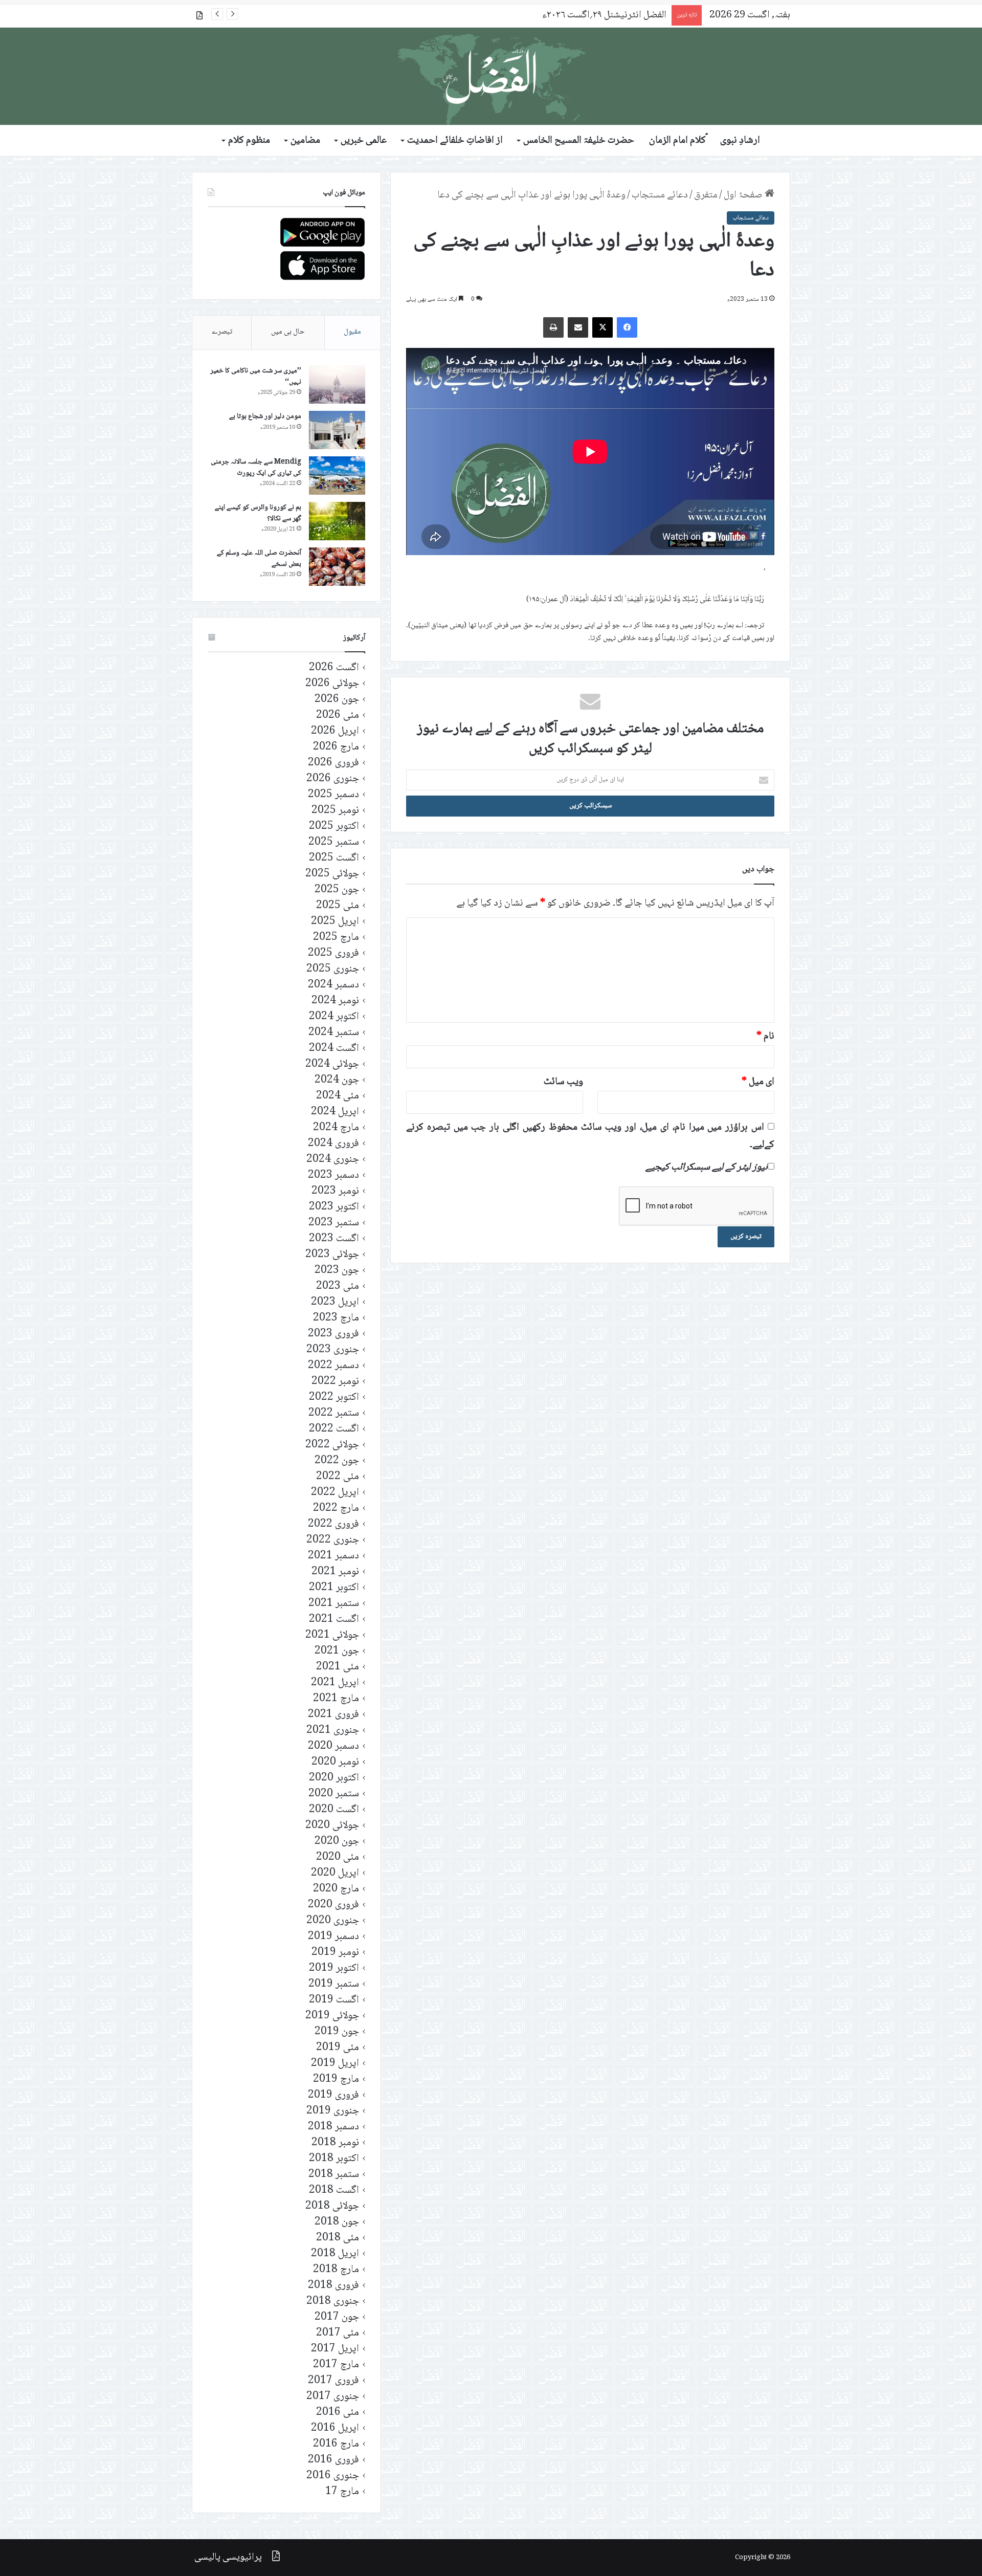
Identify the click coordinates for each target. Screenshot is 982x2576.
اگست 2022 (334, 1429)
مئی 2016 (338, 2413)
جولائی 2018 (332, 2206)
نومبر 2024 (335, 1001)
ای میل (758, 1082)
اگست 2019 (334, 2000)
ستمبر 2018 (334, 2175)
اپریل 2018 (335, 2254)
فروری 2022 (333, 1524)
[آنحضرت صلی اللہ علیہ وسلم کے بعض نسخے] (337, 567)
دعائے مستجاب (660, 195)
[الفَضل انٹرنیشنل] (491, 76)
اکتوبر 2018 (334, 2159)
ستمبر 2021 (334, 1604)
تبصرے (222, 332)
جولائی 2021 (332, 1635)
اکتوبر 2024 (334, 1017)
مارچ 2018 (336, 2270)
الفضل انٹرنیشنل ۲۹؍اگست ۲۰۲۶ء (604, 15)
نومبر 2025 (335, 811)
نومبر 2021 (335, 1572)
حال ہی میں (288, 332)
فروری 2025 (333, 953)
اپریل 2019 (335, 2064)
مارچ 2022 (336, 1509)
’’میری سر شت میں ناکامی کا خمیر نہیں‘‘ (256, 377)
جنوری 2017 (333, 2397)
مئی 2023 (338, 1286)
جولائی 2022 (332, 1445)
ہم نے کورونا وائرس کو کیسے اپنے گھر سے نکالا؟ (258, 513)
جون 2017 (337, 2317)
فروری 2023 (333, 1334)
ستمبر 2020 (334, 1794)
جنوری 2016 (333, 2476)
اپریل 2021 (335, 1683)
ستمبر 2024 (334, 1033)
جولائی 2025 (332, 874)
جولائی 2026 (332, 684)
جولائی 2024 (332, 1064)
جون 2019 (337, 2032)
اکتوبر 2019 (334, 1968)
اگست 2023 (334, 1239)
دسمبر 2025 (333, 795)
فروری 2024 (333, 1144)
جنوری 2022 (333, 1540)
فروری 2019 (333, 2095)
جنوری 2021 (333, 1731)
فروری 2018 (333, 2286)
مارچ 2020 (336, 1889)
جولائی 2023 (332, 1255)
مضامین (305, 141)
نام (765, 1037)
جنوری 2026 (333, 779)
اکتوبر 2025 (334, 827)
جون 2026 (337, 700)
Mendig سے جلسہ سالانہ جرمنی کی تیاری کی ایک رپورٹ (256, 468)
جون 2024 (337, 1080)
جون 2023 (337, 1271)
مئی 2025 (338, 906)
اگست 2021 (334, 1620)
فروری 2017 (333, 2381)
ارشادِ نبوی (740, 141)
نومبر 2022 (335, 1382)
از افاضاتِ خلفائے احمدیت (455, 141)
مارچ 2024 (336, 1128)
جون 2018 (337, 2222)
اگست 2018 (334, 2190)
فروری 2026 (333, 763)
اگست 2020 (334, 1810)
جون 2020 (337, 1842)
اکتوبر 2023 (334, 1207)
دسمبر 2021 (333, 1556)
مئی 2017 (338, 2333)
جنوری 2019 (333, 2111)
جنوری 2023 (333, 1350)
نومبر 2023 (335, 1191)
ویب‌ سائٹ (563, 1082)
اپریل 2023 (335, 1302)
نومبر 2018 (335, 2143)
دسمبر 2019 (333, 1937)
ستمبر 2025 (334, 842)
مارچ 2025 (336, 938)
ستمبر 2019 (334, 1984)
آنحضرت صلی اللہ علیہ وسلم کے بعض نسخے (259, 559)
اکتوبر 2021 (334, 1588)
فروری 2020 (333, 1905)
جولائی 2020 (332, 1826)
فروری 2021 (333, 1715)
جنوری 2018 (333, 2302)
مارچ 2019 (336, 2079)
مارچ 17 (342, 2492)
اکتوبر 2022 (334, 1397)
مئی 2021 (338, 1667)
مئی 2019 (338, 2048)
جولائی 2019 (332, 2016)
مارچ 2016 (336, 2444)
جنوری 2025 (333, 969)
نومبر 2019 (335, 1953)
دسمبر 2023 (333, 1175)
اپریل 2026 (335, 731)
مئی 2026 (338, 715)
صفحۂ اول (744, 195)
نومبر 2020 (335, 1762)
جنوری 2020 (333, 1921)
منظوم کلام (249, 141)
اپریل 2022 (335, 1493)
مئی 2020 (338, 1857)
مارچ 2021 (336, 1699)
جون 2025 (337, 890)
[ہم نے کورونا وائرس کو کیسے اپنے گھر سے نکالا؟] (337, 521)
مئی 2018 (338, 2238)
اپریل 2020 (335, 1873)
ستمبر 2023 (334, 1223)
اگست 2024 (334, 1049)
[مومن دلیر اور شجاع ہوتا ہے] (337, 430)
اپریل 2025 (335, 922)
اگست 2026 (334, 668)
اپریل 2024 (335, 1112)
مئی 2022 (338, 1477)
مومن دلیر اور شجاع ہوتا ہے (265, 416)
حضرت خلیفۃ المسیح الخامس (579, 141)
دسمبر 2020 (333, 1746)
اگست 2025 (334, 858)
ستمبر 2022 (334, 1413)
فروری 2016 (333, 2460)
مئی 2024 (338, 1096)
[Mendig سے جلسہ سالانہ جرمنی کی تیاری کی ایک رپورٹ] (337, 476)
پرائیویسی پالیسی (228, 2558)
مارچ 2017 (336, 2365)
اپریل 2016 (335, 2428)
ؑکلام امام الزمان (677, 141)
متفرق (706, 195)
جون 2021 (337, 1651)
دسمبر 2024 (333, 985)
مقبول (352, 332)
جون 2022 (337, 1461)
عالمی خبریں (364, 141)
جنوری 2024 (333, 1160)
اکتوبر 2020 (334, 1778)
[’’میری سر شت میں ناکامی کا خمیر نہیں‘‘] (337, 384)
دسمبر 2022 (333, 1366)
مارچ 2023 (336, 1318)
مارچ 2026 (336, 747)
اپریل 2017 (335, 2349)
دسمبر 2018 (333, 2127)
